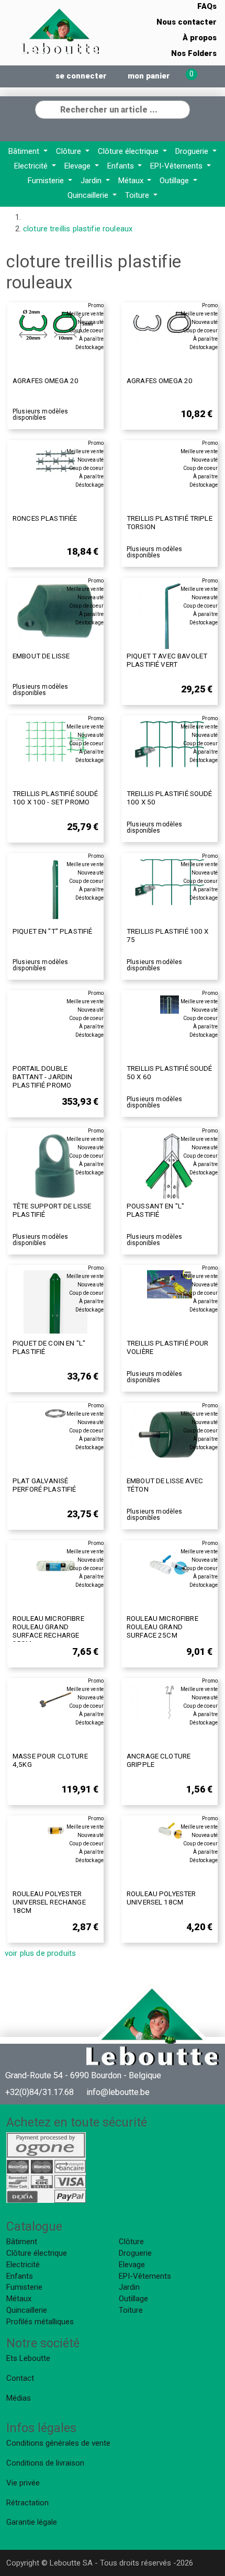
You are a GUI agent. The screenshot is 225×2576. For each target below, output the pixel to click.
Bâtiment (25, 151)
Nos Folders (194, 53)
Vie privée (23, 2483)
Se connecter (81, 76)
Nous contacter (187, 22)
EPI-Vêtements (177, 166)
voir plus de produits (40, 1953)
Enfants (122, 166)
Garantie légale (32, 2522)
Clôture (70, 151)
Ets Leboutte (28, 2358)
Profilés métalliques (40, 2322)
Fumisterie (47, 181)
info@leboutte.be (118, 2092)
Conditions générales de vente (58, 2443)
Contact (20, 2378)
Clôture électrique (129, 151)
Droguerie (193, 151)
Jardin (92, 181)
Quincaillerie (89, 195)
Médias (19, 2398)
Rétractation (27, 2503)
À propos (200, 38)
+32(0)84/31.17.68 (40, 2092)
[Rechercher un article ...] (182, 108)
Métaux (132, 181)
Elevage (78, 166)
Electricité (32, 166)
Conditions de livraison (45, 2463)
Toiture (138, 195)
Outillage (175, 181)
